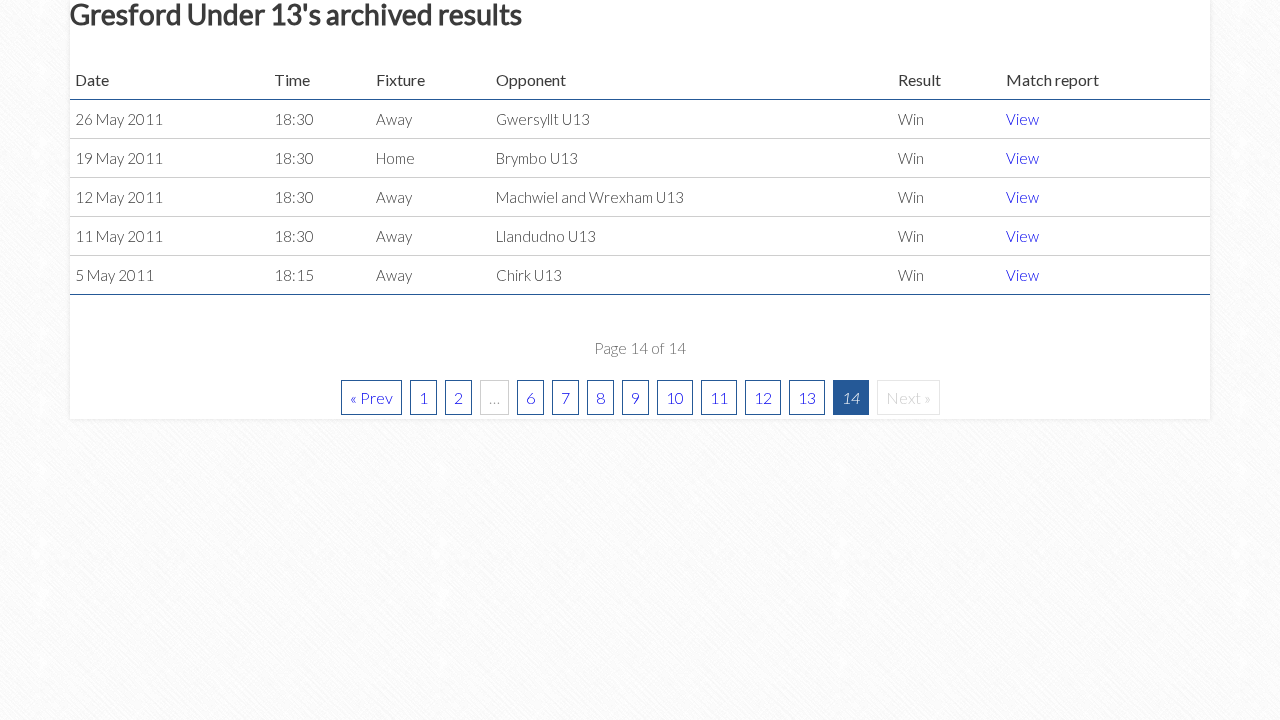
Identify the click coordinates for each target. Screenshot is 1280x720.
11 (719, 397)
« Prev (371, 397)
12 (763, 397)
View (1022, 119)
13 (807, 397)
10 (675, 397)
